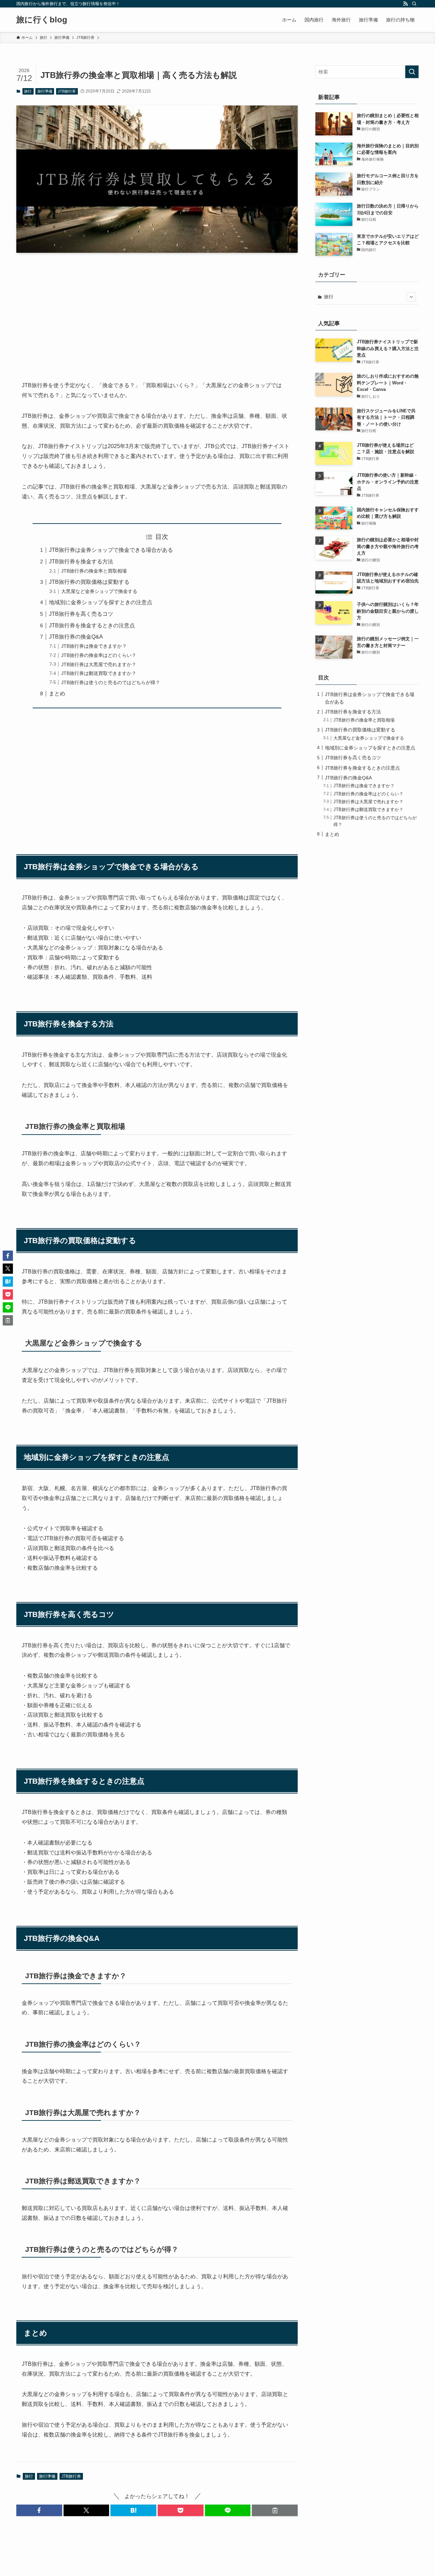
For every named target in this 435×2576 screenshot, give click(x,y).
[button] (39, 2510)
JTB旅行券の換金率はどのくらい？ (99, 655)
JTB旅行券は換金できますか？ (94, 646)
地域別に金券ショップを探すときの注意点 (101, 602)
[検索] (414, 4)
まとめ (57, 693)
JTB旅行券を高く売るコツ (81, 614)
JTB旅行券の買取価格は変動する (89, 582)
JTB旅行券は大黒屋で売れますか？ (99, 664)
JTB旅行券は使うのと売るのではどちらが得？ (111, 682)
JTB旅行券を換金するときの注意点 (92, 625)
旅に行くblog (42, 20)
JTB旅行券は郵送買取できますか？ (99, 673)
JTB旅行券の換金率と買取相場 (94, 571)
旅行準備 (45, 91)
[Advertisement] (157, 311)
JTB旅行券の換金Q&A (76, 637)
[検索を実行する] (412, 72)
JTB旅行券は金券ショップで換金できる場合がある (111, 550)
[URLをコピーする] (275, 2510)
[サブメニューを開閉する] (411, 297)
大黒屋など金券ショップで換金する (99, 591)
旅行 (28, 91)
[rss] (405, 4)
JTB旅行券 (67, 91)
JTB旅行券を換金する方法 (81, 562)
